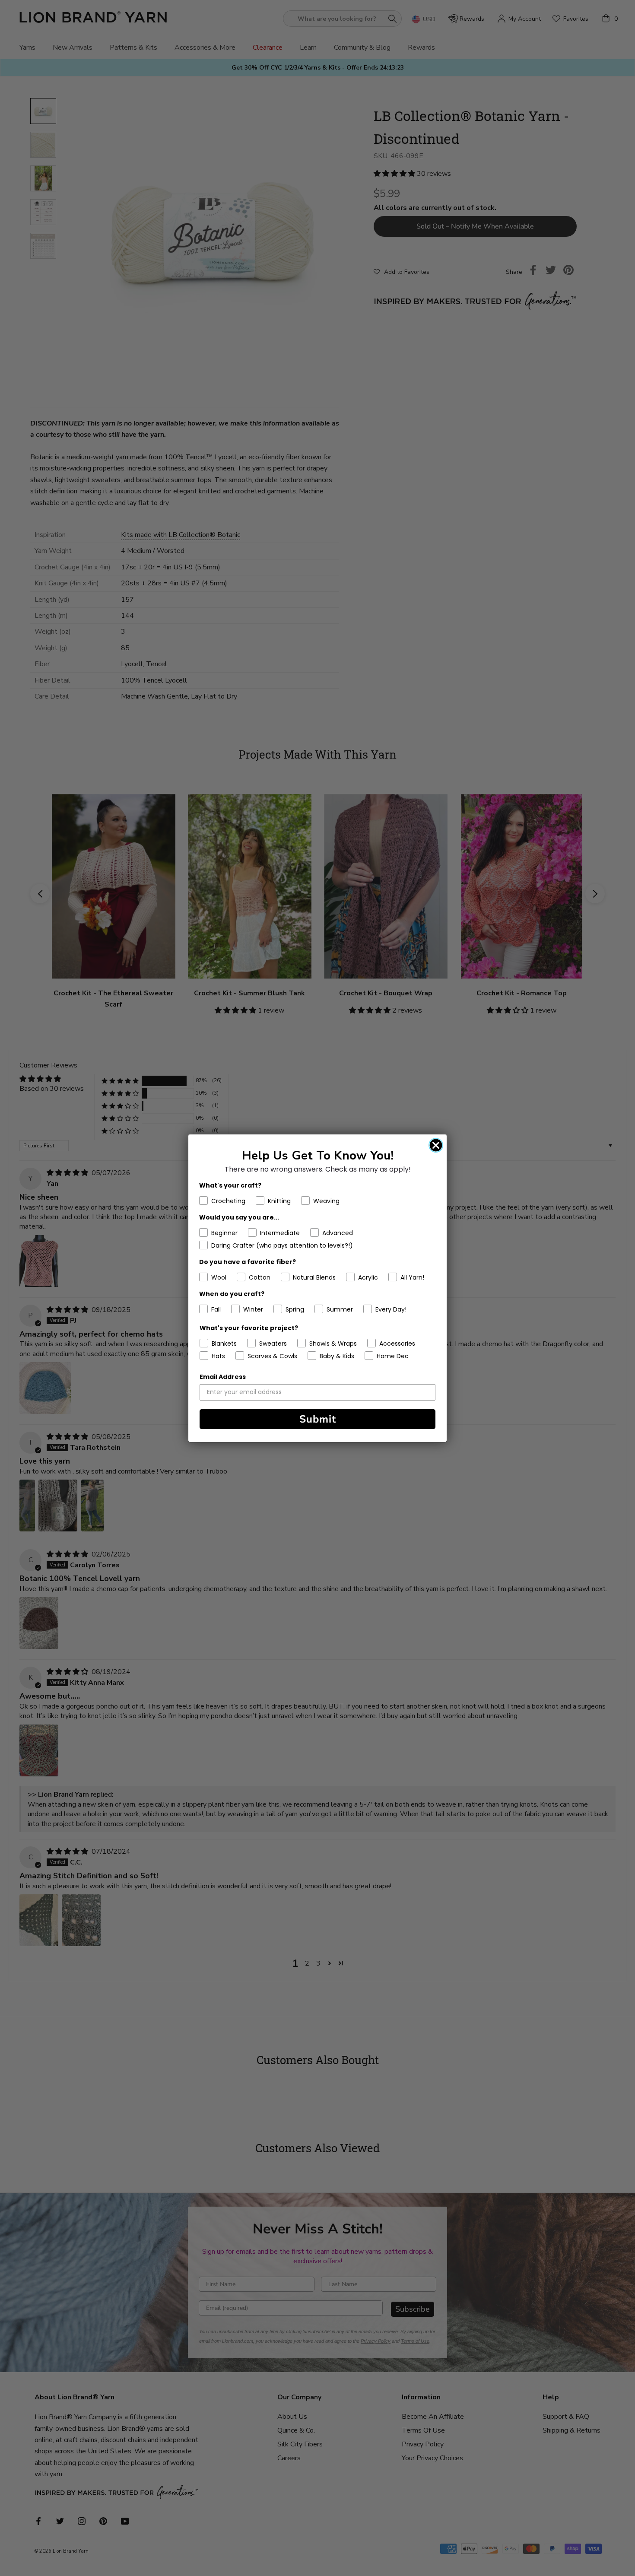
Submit (318, 1419)
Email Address (223, 1377)
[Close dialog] (436, 1145)
